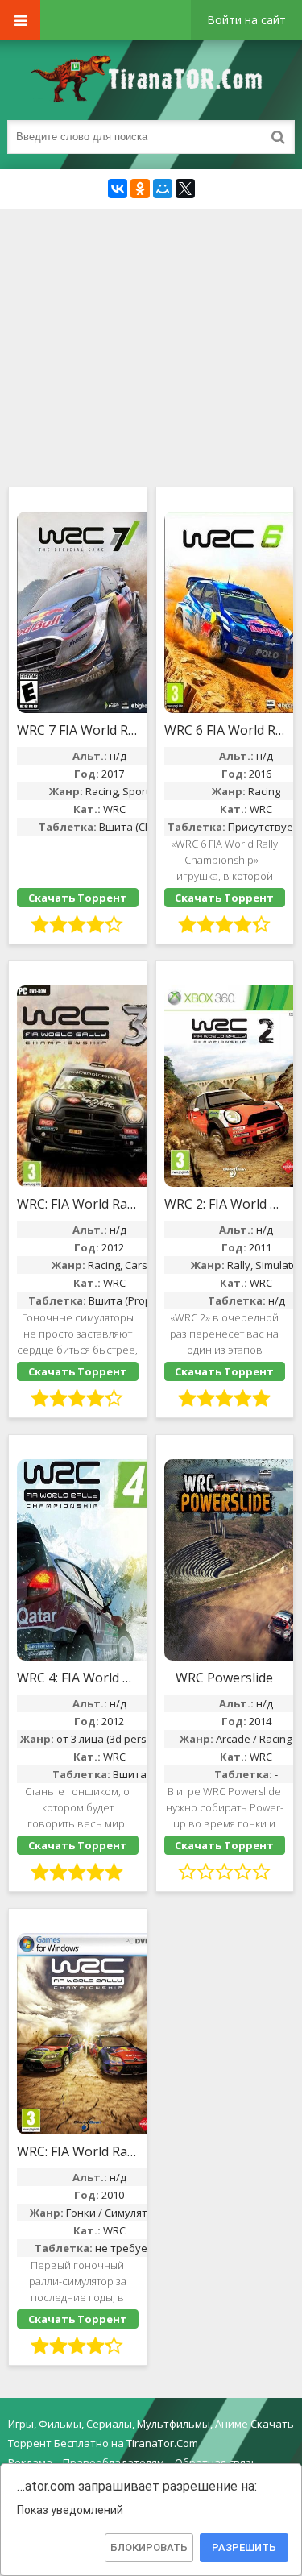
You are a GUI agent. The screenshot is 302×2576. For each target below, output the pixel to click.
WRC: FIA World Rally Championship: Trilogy (78, 1204)
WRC (114, 809)
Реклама (30, 2462)
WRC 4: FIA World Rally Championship (78, 1678)
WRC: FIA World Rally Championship (78, 2151)
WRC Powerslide (224, 1678)
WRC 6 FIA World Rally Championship (225, 730)
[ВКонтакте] (118, 189)
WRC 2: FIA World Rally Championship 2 (225, 1204)
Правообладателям (114, 2462)
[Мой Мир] (163, 189)
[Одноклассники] (140, 189)
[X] (185, 189)
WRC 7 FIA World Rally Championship (78, 730)
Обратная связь (216, 2462)
